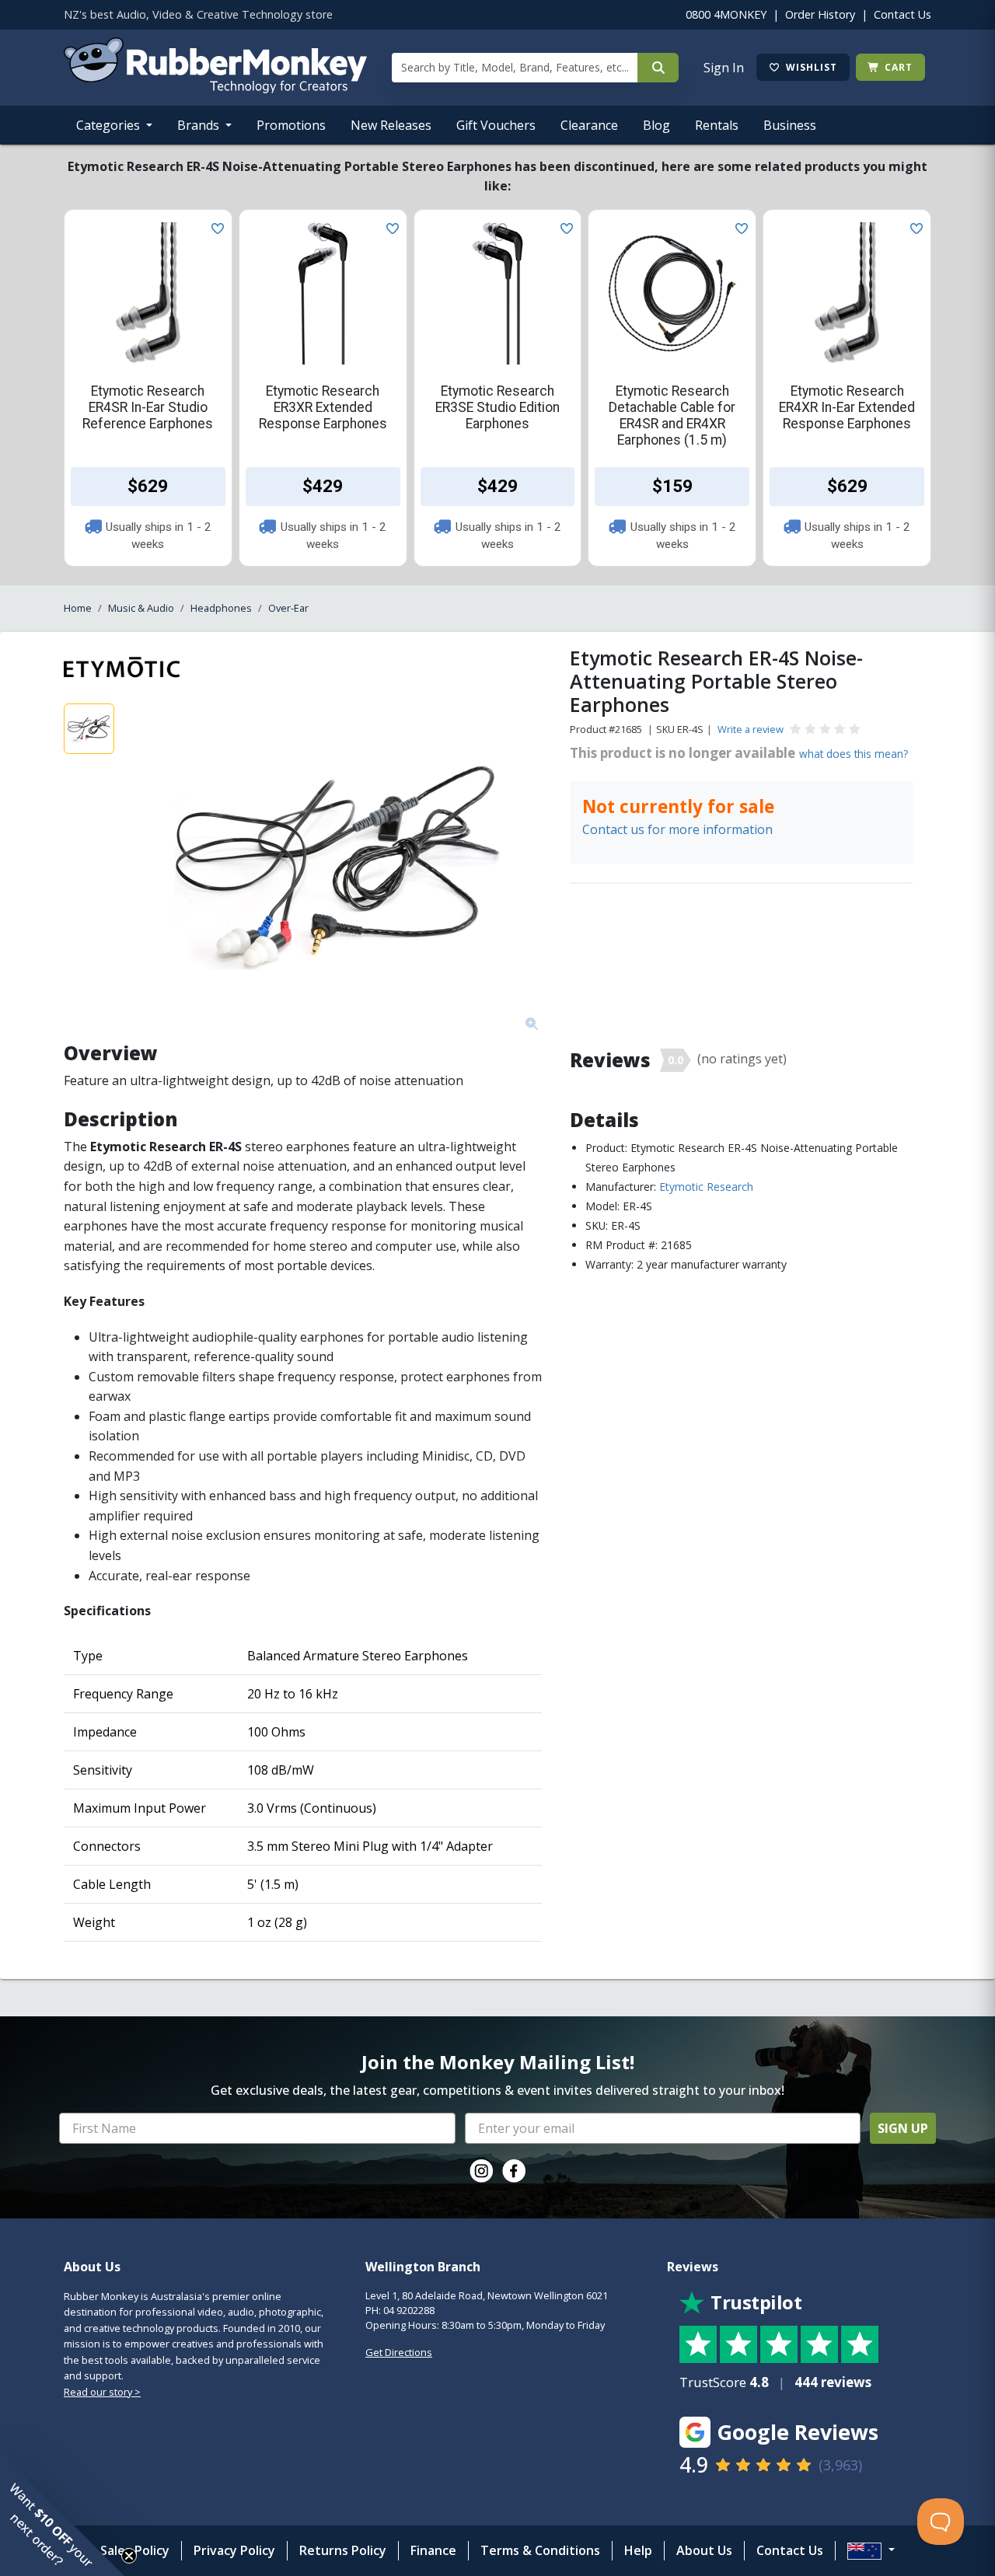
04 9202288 (409, 2310)
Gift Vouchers (496, 125)
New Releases (391, 125)
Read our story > (102, 2392)
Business (790, 125)
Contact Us (902, 14)
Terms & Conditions (540, 2550)
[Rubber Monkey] (215, 89)
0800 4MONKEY (726, 14)
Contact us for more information (677, 829)
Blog (656, 125)
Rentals (717, 125)
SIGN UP (903, 2128)
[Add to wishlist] (215, 227)
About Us (704, 2550)
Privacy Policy (234, 2550)
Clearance (589, 125)
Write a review (751, 729)
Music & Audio (141, 608)
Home (78, 608)
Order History (820, 14)
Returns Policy (343, 2550)
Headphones (221, 608)
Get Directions (399, 2352)
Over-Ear (288, 608)
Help (638, 2550)
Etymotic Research (706, 1187)
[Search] (658, 68)
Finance (433, 2550)
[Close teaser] (129, 2556)
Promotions (291, 125)
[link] (481, 2171)
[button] (62, 2514)
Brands (200, 125)
